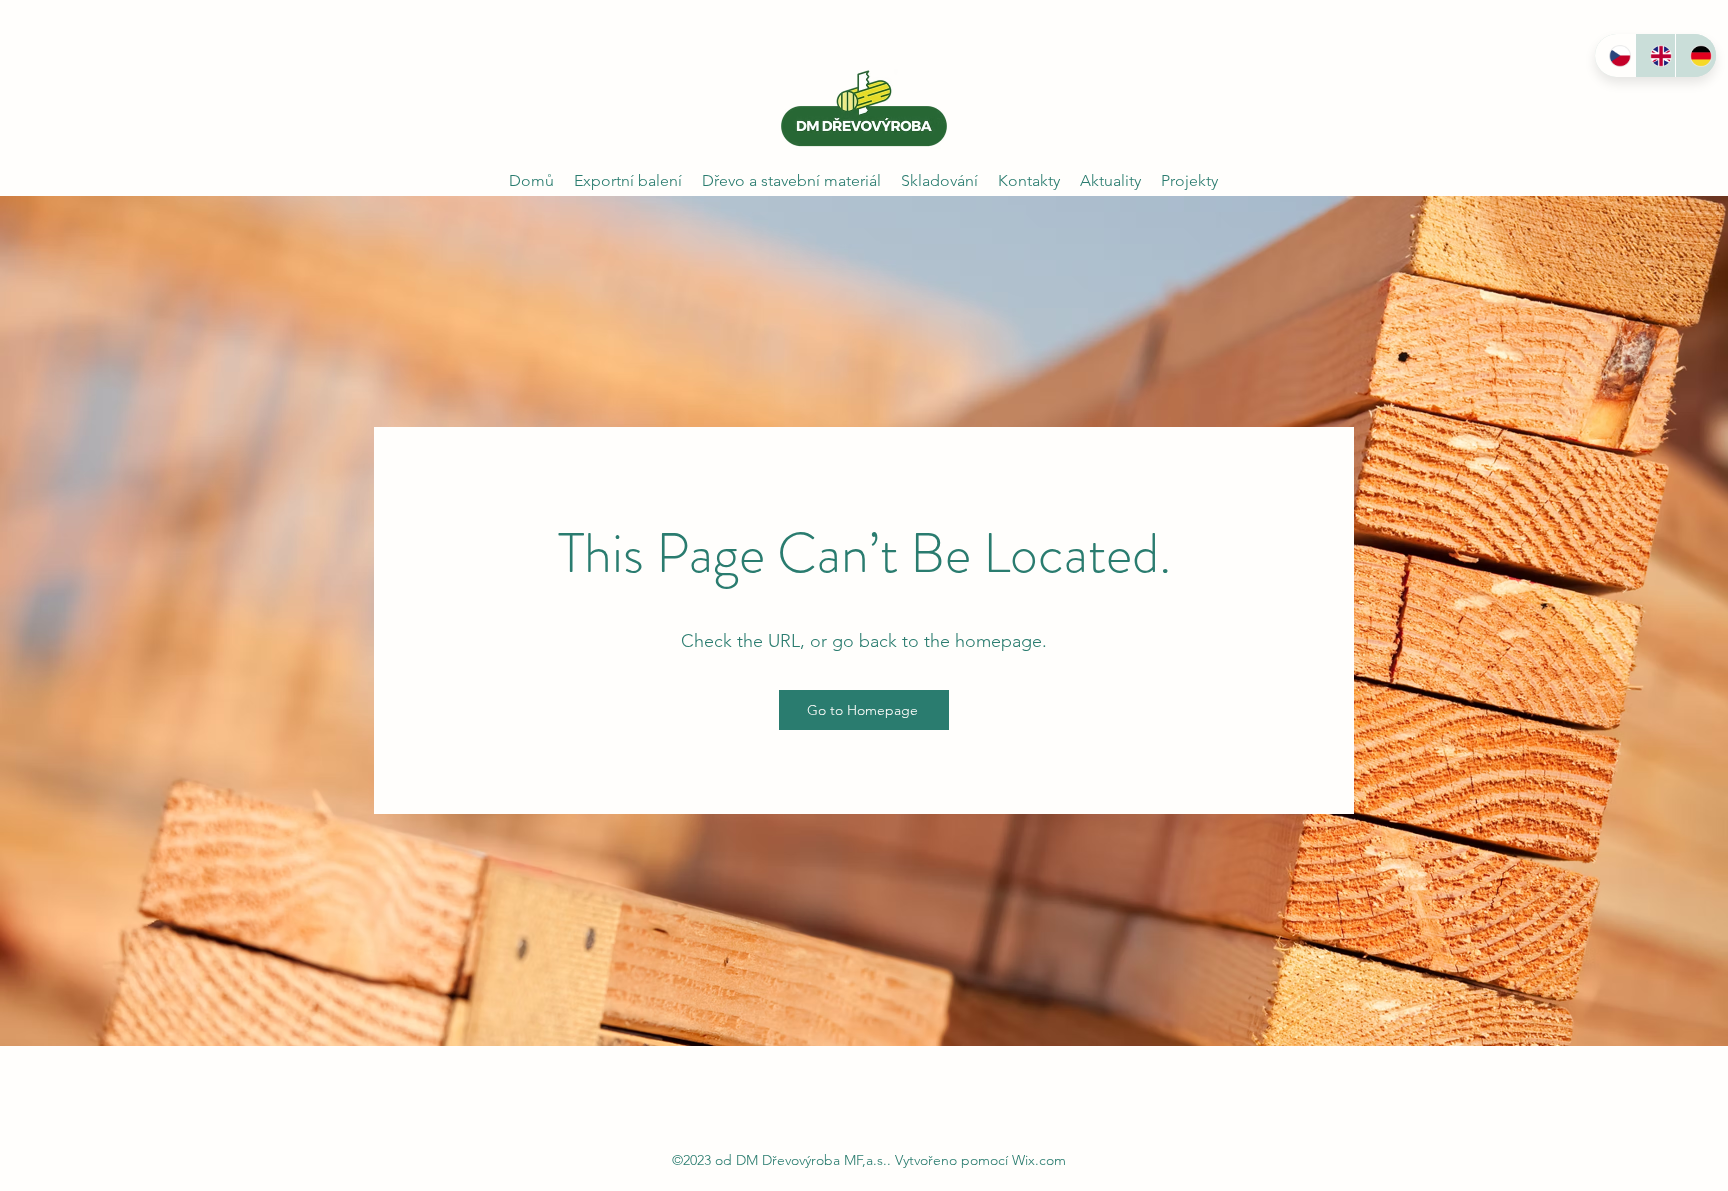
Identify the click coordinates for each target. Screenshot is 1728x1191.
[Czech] (1615, 55)
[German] (1695, 55)
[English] (1655, 55)
